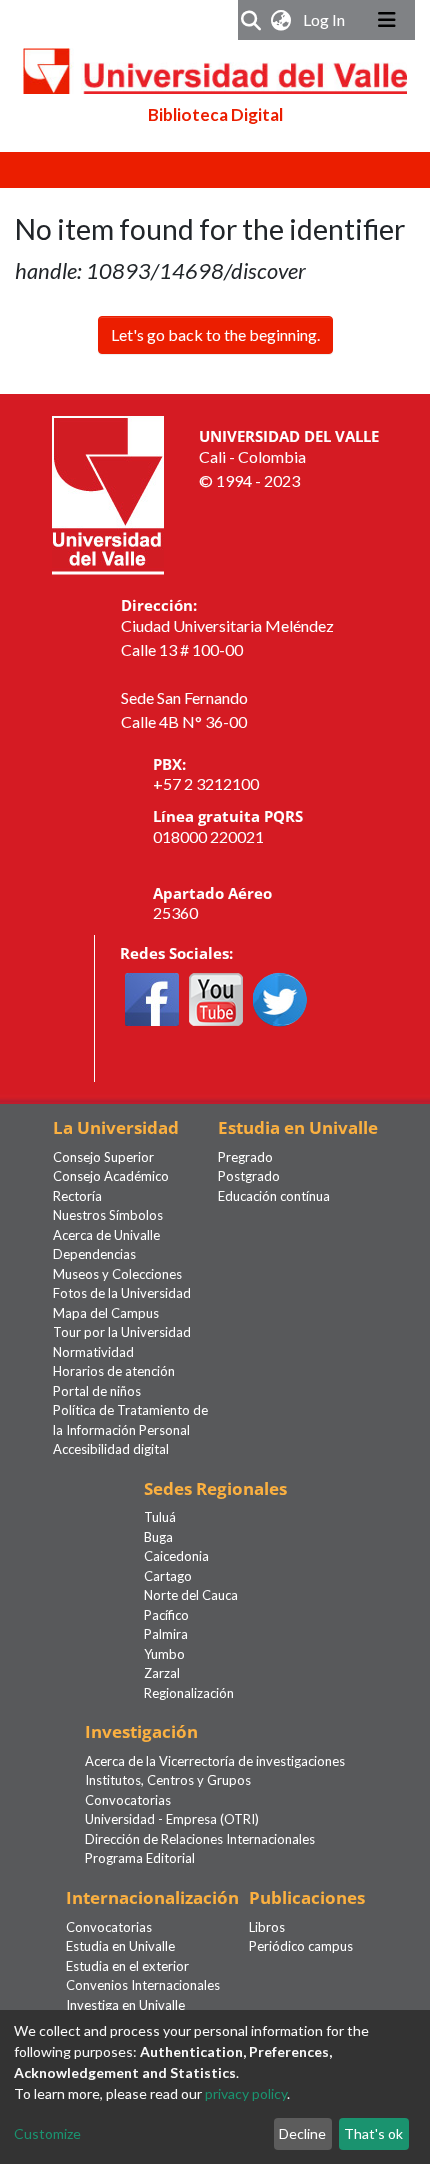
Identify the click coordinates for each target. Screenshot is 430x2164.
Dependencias (94, 1254)
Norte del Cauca (191, 1595)
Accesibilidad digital (111, 1449)
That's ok (373, 2133)
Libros (267, 1927)
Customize (47, 2133)
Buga (158, 1537)
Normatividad (93, 1352)
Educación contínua (274, 1196)
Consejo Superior (103, 1157)
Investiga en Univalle (125, 2005)
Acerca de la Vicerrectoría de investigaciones (215, 1761)
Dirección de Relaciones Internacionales (200, 1839)
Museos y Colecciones (117, 1274)
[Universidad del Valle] (108, 493)
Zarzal (162, 1673)
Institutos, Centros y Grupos (168, 1780)
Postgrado (249, 1176)
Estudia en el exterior (127, 1966)
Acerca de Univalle (106, 1235)
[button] (281, 20)
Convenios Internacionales (143, 1985)
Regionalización (189, 1693)
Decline (302, 2133)
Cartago (168, 1576)
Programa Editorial (140, 1858)
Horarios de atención (114, 1371)
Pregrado (245, 1157)
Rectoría (77, 1196)
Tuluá (160, 1517)
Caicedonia (176, 1556)
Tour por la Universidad (122, 1332)
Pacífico (166, 1615)
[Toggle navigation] (387, 20)
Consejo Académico (111, 1176)
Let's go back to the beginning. (215, 334)
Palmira (166, 1634)
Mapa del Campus (106, 1313)
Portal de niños (97, 1391)
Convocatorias (128, 1800)
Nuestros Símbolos (108, 1215)
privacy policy (246, 2093)
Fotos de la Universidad (122, 1293)
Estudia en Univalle (120, 1946)
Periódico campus (301, 1946)
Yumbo (164, 1654)
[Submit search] (251, 20)
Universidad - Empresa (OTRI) (172, 1819)
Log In (326, 19)
